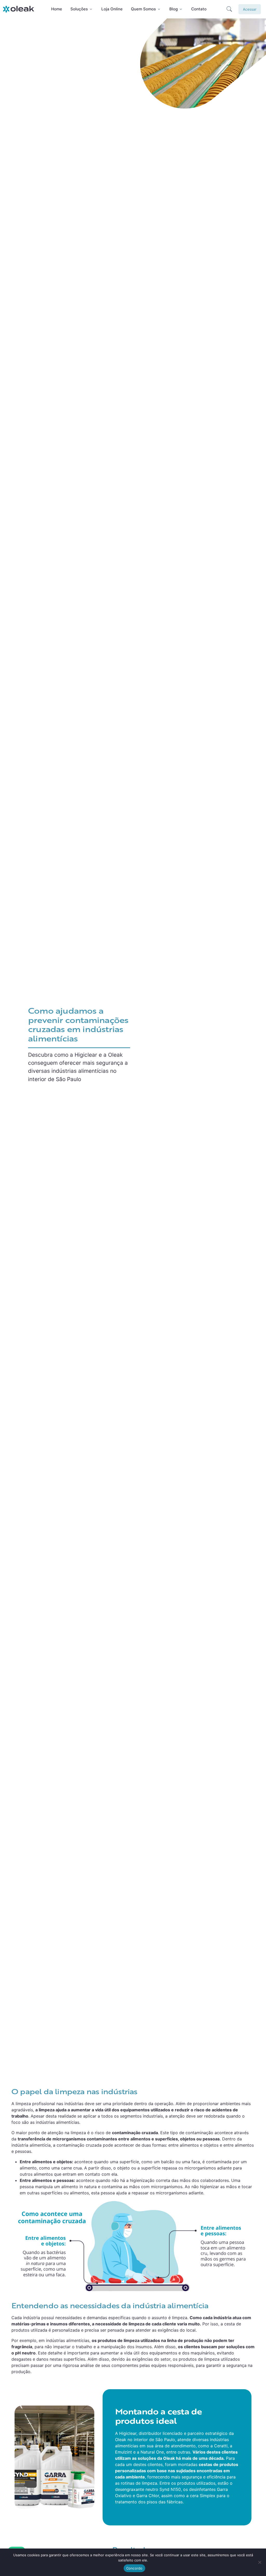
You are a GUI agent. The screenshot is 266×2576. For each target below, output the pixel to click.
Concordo (134, 2568)
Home (57, 9)
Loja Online (112, 9)
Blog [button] (174, 9)
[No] (260, 2562)
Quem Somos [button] (143, 9)
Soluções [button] (79, 9)
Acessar (250, 9)
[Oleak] (19, 9)
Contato (199, 9)
